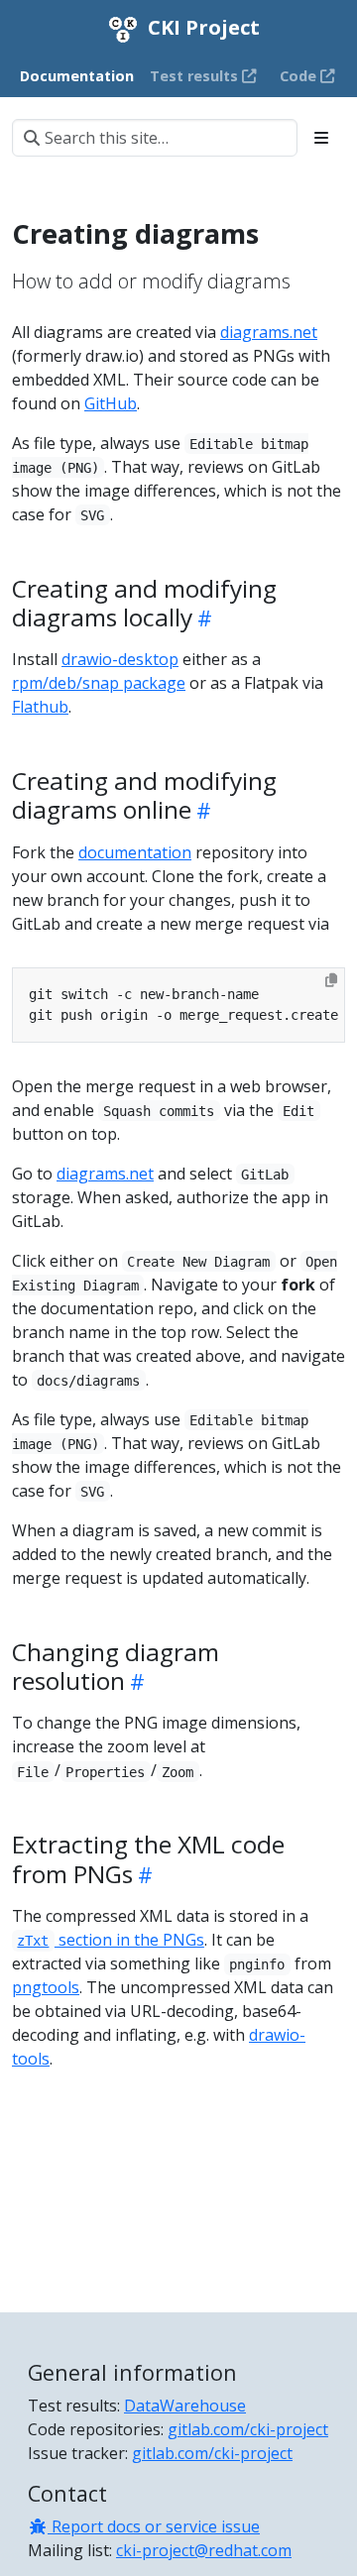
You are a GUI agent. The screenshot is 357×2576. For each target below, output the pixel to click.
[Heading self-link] (202, 617)
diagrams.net (269, 332)
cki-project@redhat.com (204, 2550)
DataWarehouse (185, 2406)
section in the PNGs (110, 1940)
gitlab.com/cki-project (248, 2429)
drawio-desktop (120, 659)
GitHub (111, 403)
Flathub (40, 707)
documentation (135, 852)
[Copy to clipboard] (331, 980)
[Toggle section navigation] (321, 138)
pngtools (46, 1987)
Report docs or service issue (154, 2526)
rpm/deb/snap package (99, 683)
